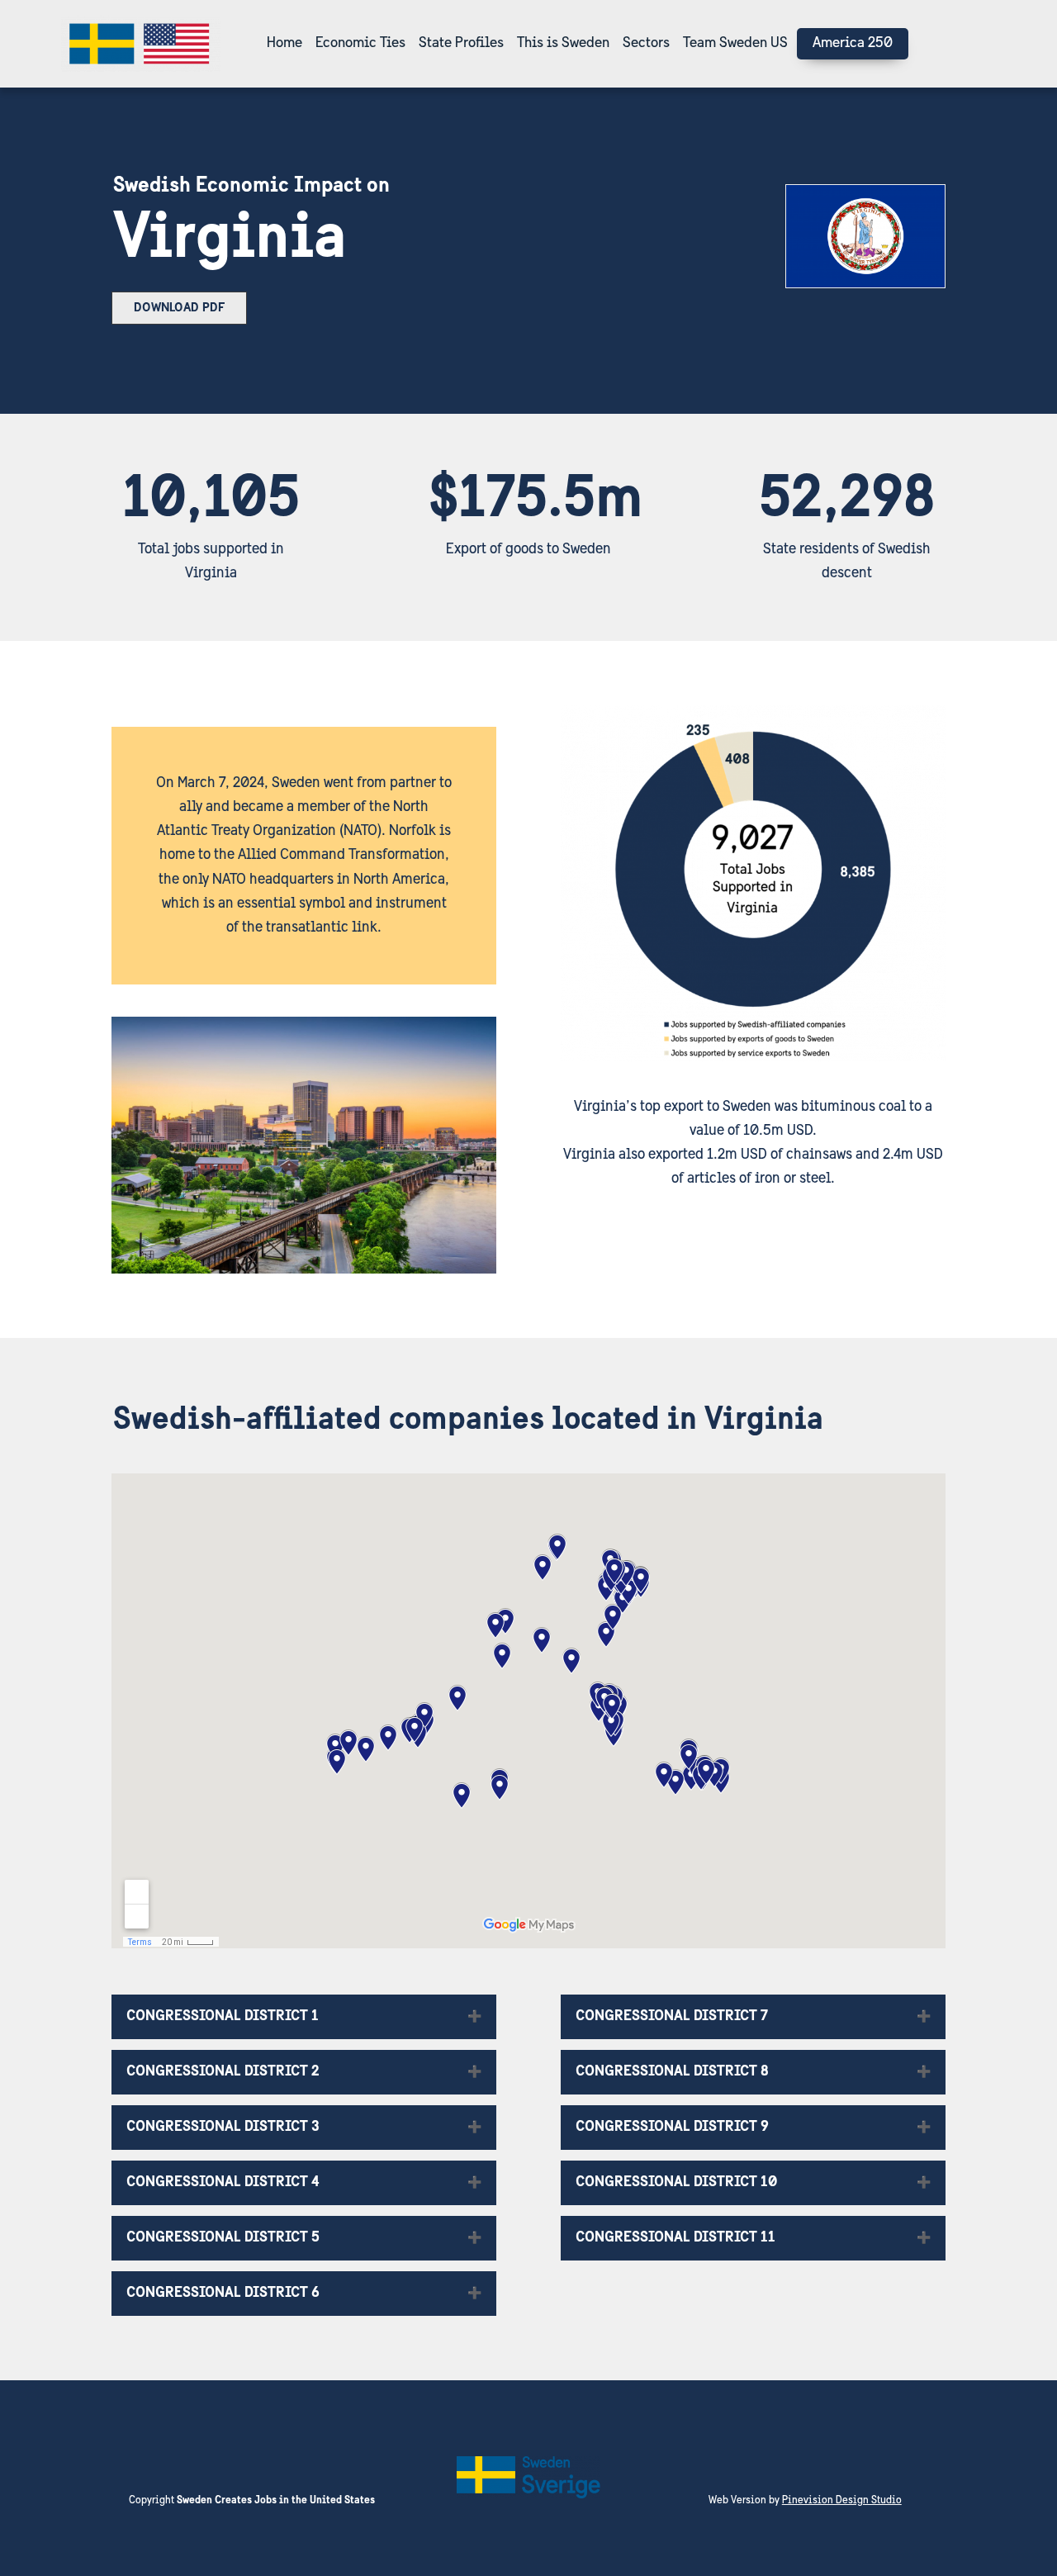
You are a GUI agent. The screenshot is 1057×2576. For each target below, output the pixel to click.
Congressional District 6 (223, 2294)
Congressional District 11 (675, 2238)
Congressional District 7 (672, 2017)
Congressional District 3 (223, 2128)
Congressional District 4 (223, 2183)
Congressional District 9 (672, 2128)
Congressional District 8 (672, 2072)
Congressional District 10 (676, 2183)
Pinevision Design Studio (842, 2500)
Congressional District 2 (223, 2072)
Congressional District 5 (223, 2238)
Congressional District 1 (223, 2017)
